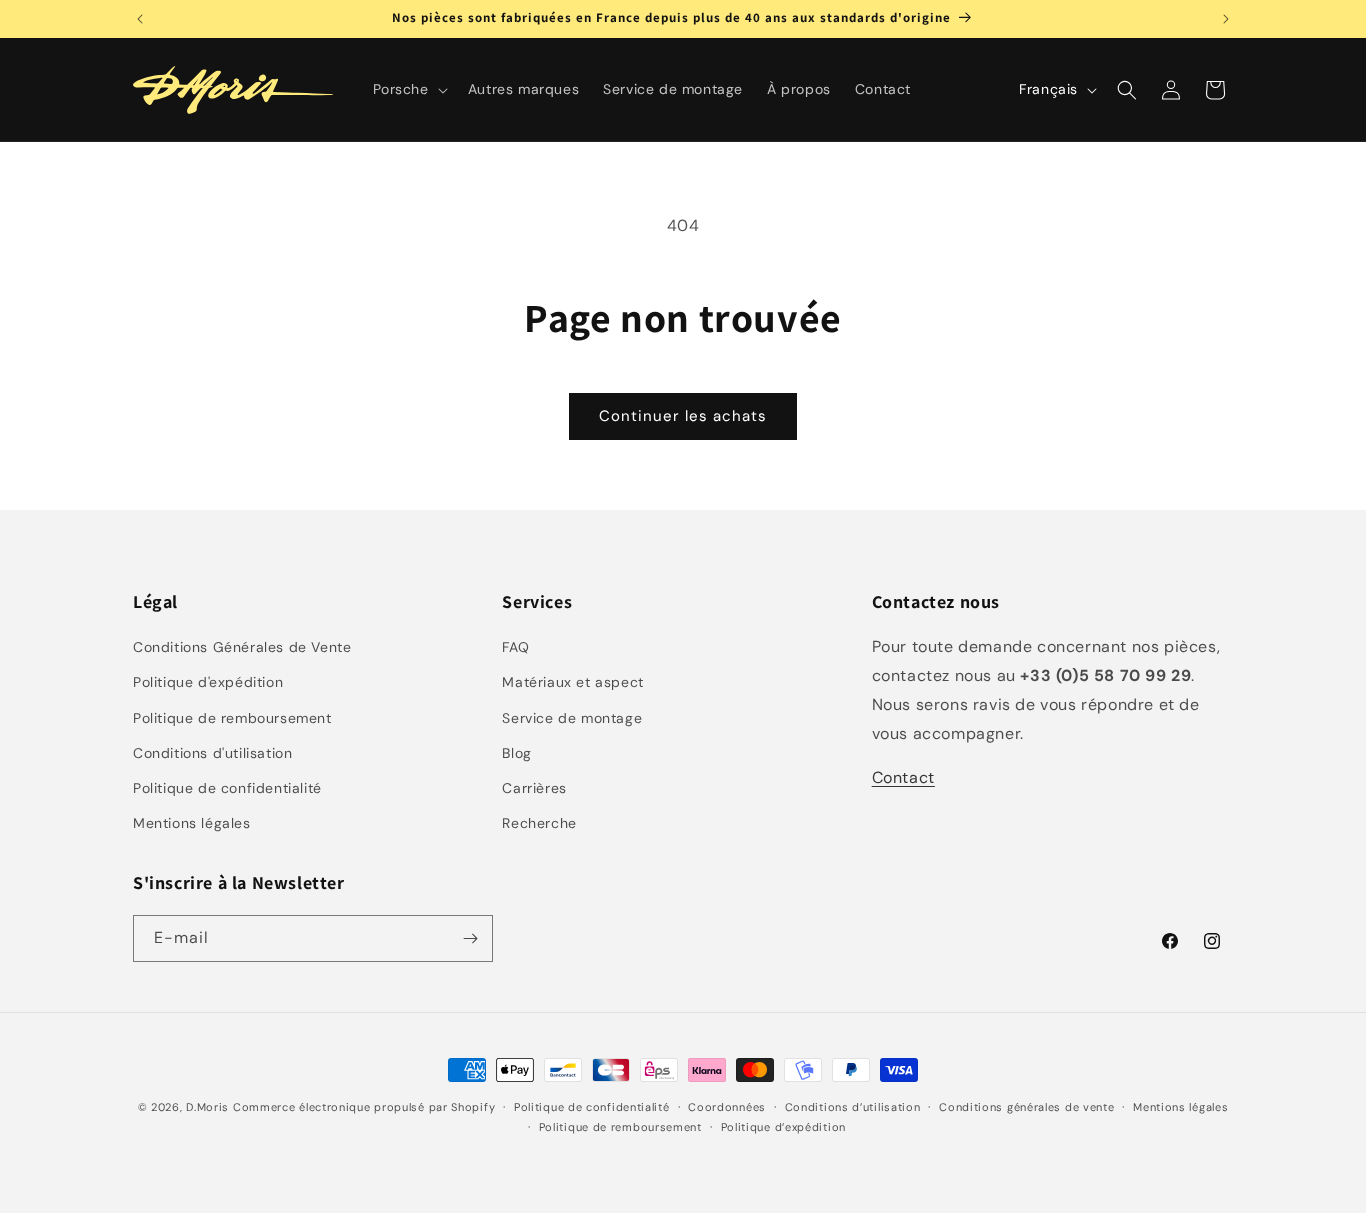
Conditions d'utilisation (212, 753)
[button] (408, 89)
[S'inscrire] (470, 938)
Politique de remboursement (232, 718)
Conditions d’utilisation (853, 1107)
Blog (516, 753)
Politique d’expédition (783, 1127)
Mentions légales (192, 823)
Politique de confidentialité (227, 788)
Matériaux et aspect (572, 682)
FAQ (515, 647)
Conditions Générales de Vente (242, 647)
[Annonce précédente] (140, 19)
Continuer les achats (683, 416)
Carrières (534, 788)
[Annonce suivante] (1226, 19)
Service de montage (572, 718)
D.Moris (207, 1107)
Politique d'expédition (208, 682)
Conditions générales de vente (1026, 1107)
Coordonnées (727, 1107)
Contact (903, 777)
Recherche (539, 823)
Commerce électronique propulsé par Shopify (364, 1107)
